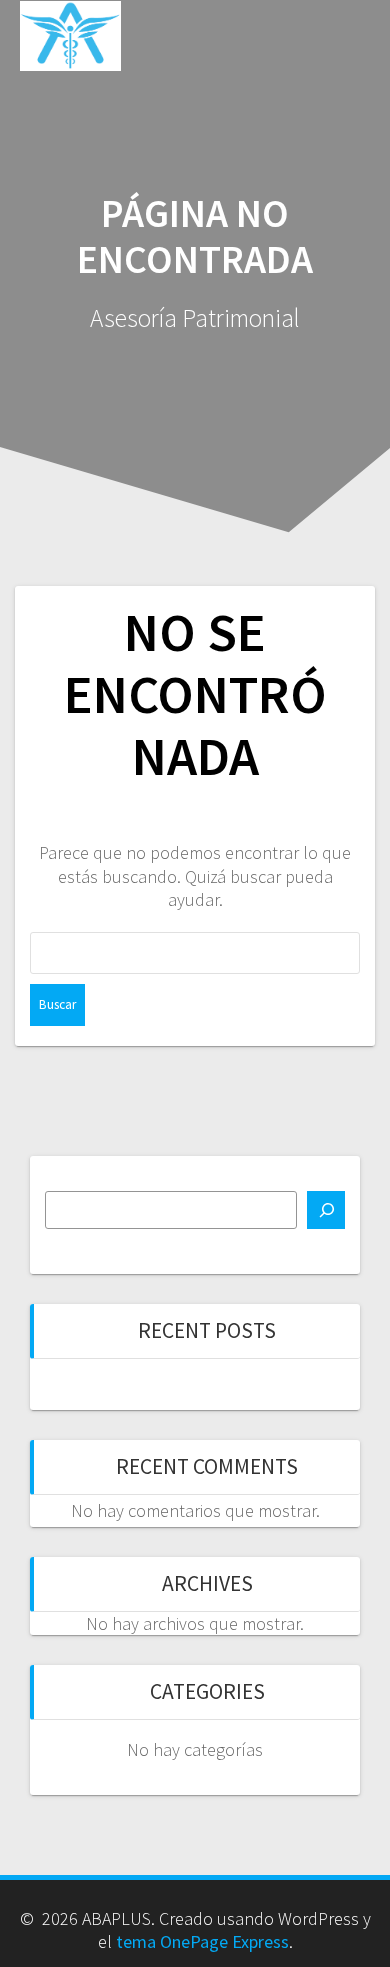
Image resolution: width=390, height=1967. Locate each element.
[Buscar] (326, 1210)
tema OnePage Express (202, 1941)
